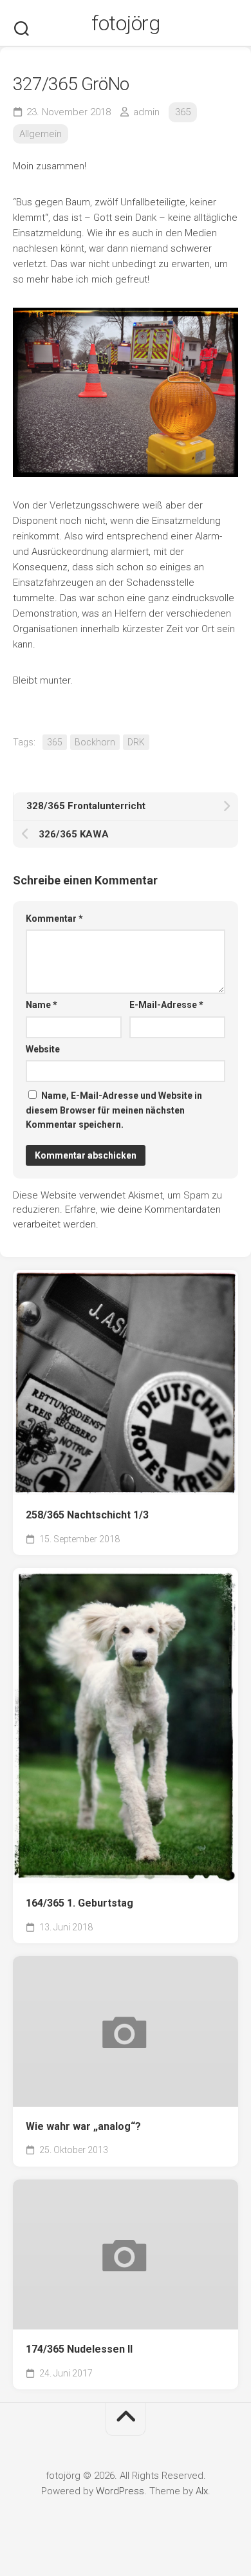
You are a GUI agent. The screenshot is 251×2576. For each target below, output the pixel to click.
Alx (202, 2491)
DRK (136, 742)
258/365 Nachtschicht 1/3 (87, 1515)
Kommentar (54, 919)
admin (146, 112)
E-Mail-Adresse (166, 1005)
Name (42, 1005)
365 (183, 112)
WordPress (120, 2491)
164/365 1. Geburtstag (79, 1903)
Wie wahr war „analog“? (83, 2126)
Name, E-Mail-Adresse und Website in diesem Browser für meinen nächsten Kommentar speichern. (114, 1110)
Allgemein (41, 134)
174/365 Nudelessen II (79, 2349)
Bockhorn (95, 742)
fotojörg (126, 23)
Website (43, 1049)
